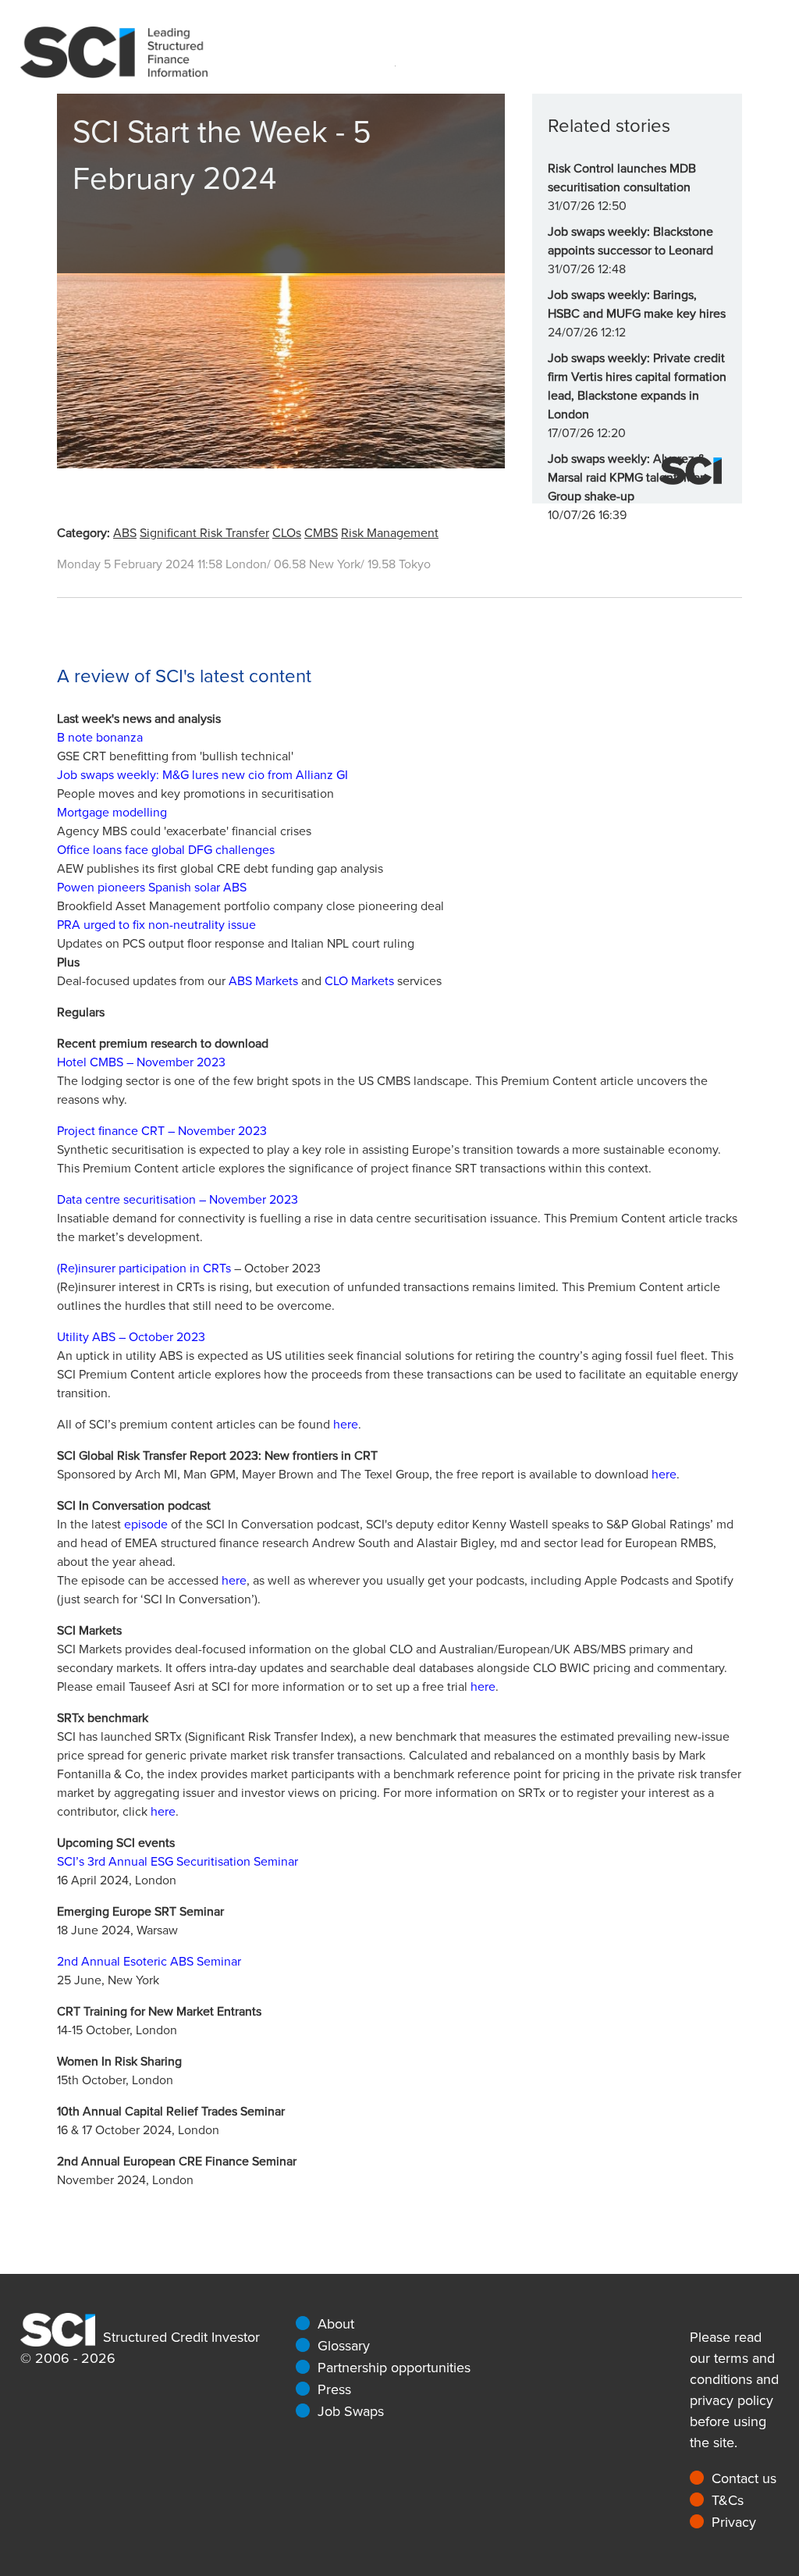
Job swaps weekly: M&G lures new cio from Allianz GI (202, 775)
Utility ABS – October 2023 (131, 1337)
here (346, 1425)
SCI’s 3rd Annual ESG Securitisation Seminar (178, 1862)
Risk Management (390, 533)
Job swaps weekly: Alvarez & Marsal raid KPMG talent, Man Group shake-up (627, 478)
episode (146, 1525)
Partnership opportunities (394, 2368)
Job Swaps (351, 2411)
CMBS (321, 533)
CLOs (287, 533)
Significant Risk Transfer (204, 533)
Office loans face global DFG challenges (166, 850)
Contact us (744, 2478)
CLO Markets (359, 981)
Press (334, 2389)
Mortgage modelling (112, 813)
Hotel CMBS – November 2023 (141, 1062)
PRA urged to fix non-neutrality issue (156, 925)
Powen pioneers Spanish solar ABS (152, 888)
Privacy (734, 2522)
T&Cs (728, 2500)
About (336, 2324)
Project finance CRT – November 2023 (162, 1131)
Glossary (344, 2346)
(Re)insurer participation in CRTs (144, 1268)
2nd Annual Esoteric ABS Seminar (149, 1962)
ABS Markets (263, 981)
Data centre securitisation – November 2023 (178, 1200)
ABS (125, 533)
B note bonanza (100, 738)
